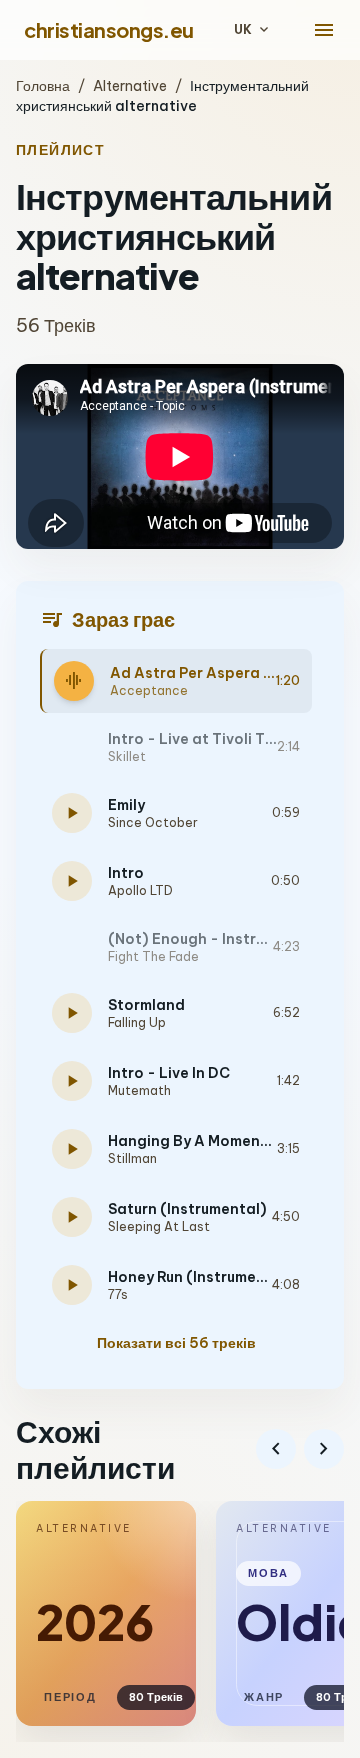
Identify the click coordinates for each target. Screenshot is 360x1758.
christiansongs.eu (109, 29)
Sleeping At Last (159, 1226)
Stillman (132, 1158)
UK (253, 30)
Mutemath (139, 1090)
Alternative (130, 86)
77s (118, 1294)
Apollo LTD (140, 890)
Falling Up (137, 1022)
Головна (43, 86)
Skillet (127, 756)
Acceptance (149, 690)
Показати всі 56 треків (176, 1343)
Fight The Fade (153, 956)
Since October (153, 822)
